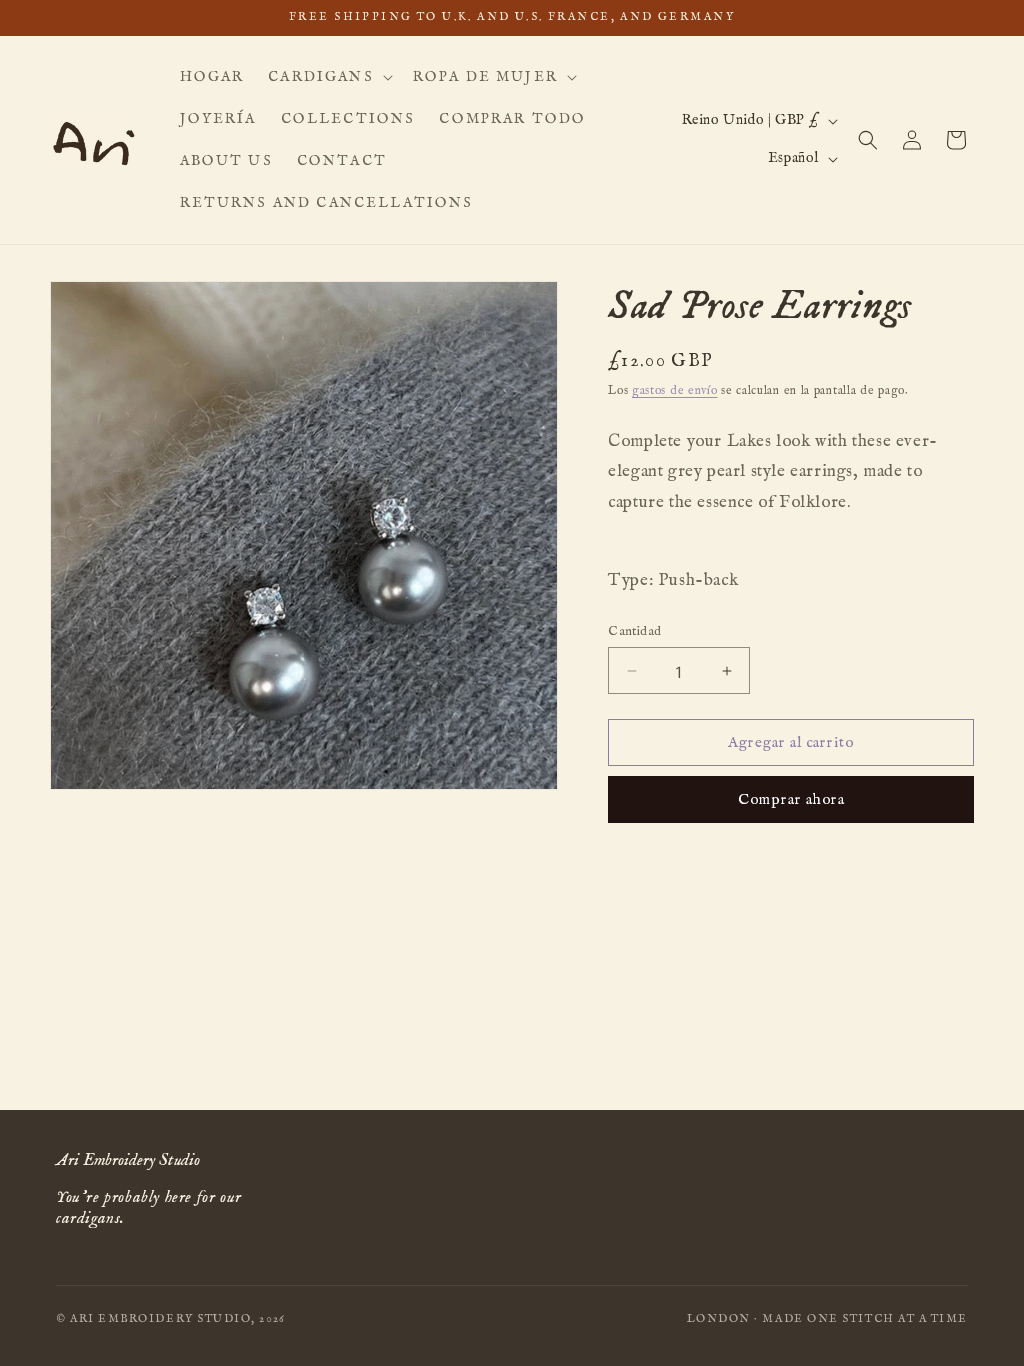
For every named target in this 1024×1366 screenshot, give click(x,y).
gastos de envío (675, 390)
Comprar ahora (791, 799)
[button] (328, 77)
